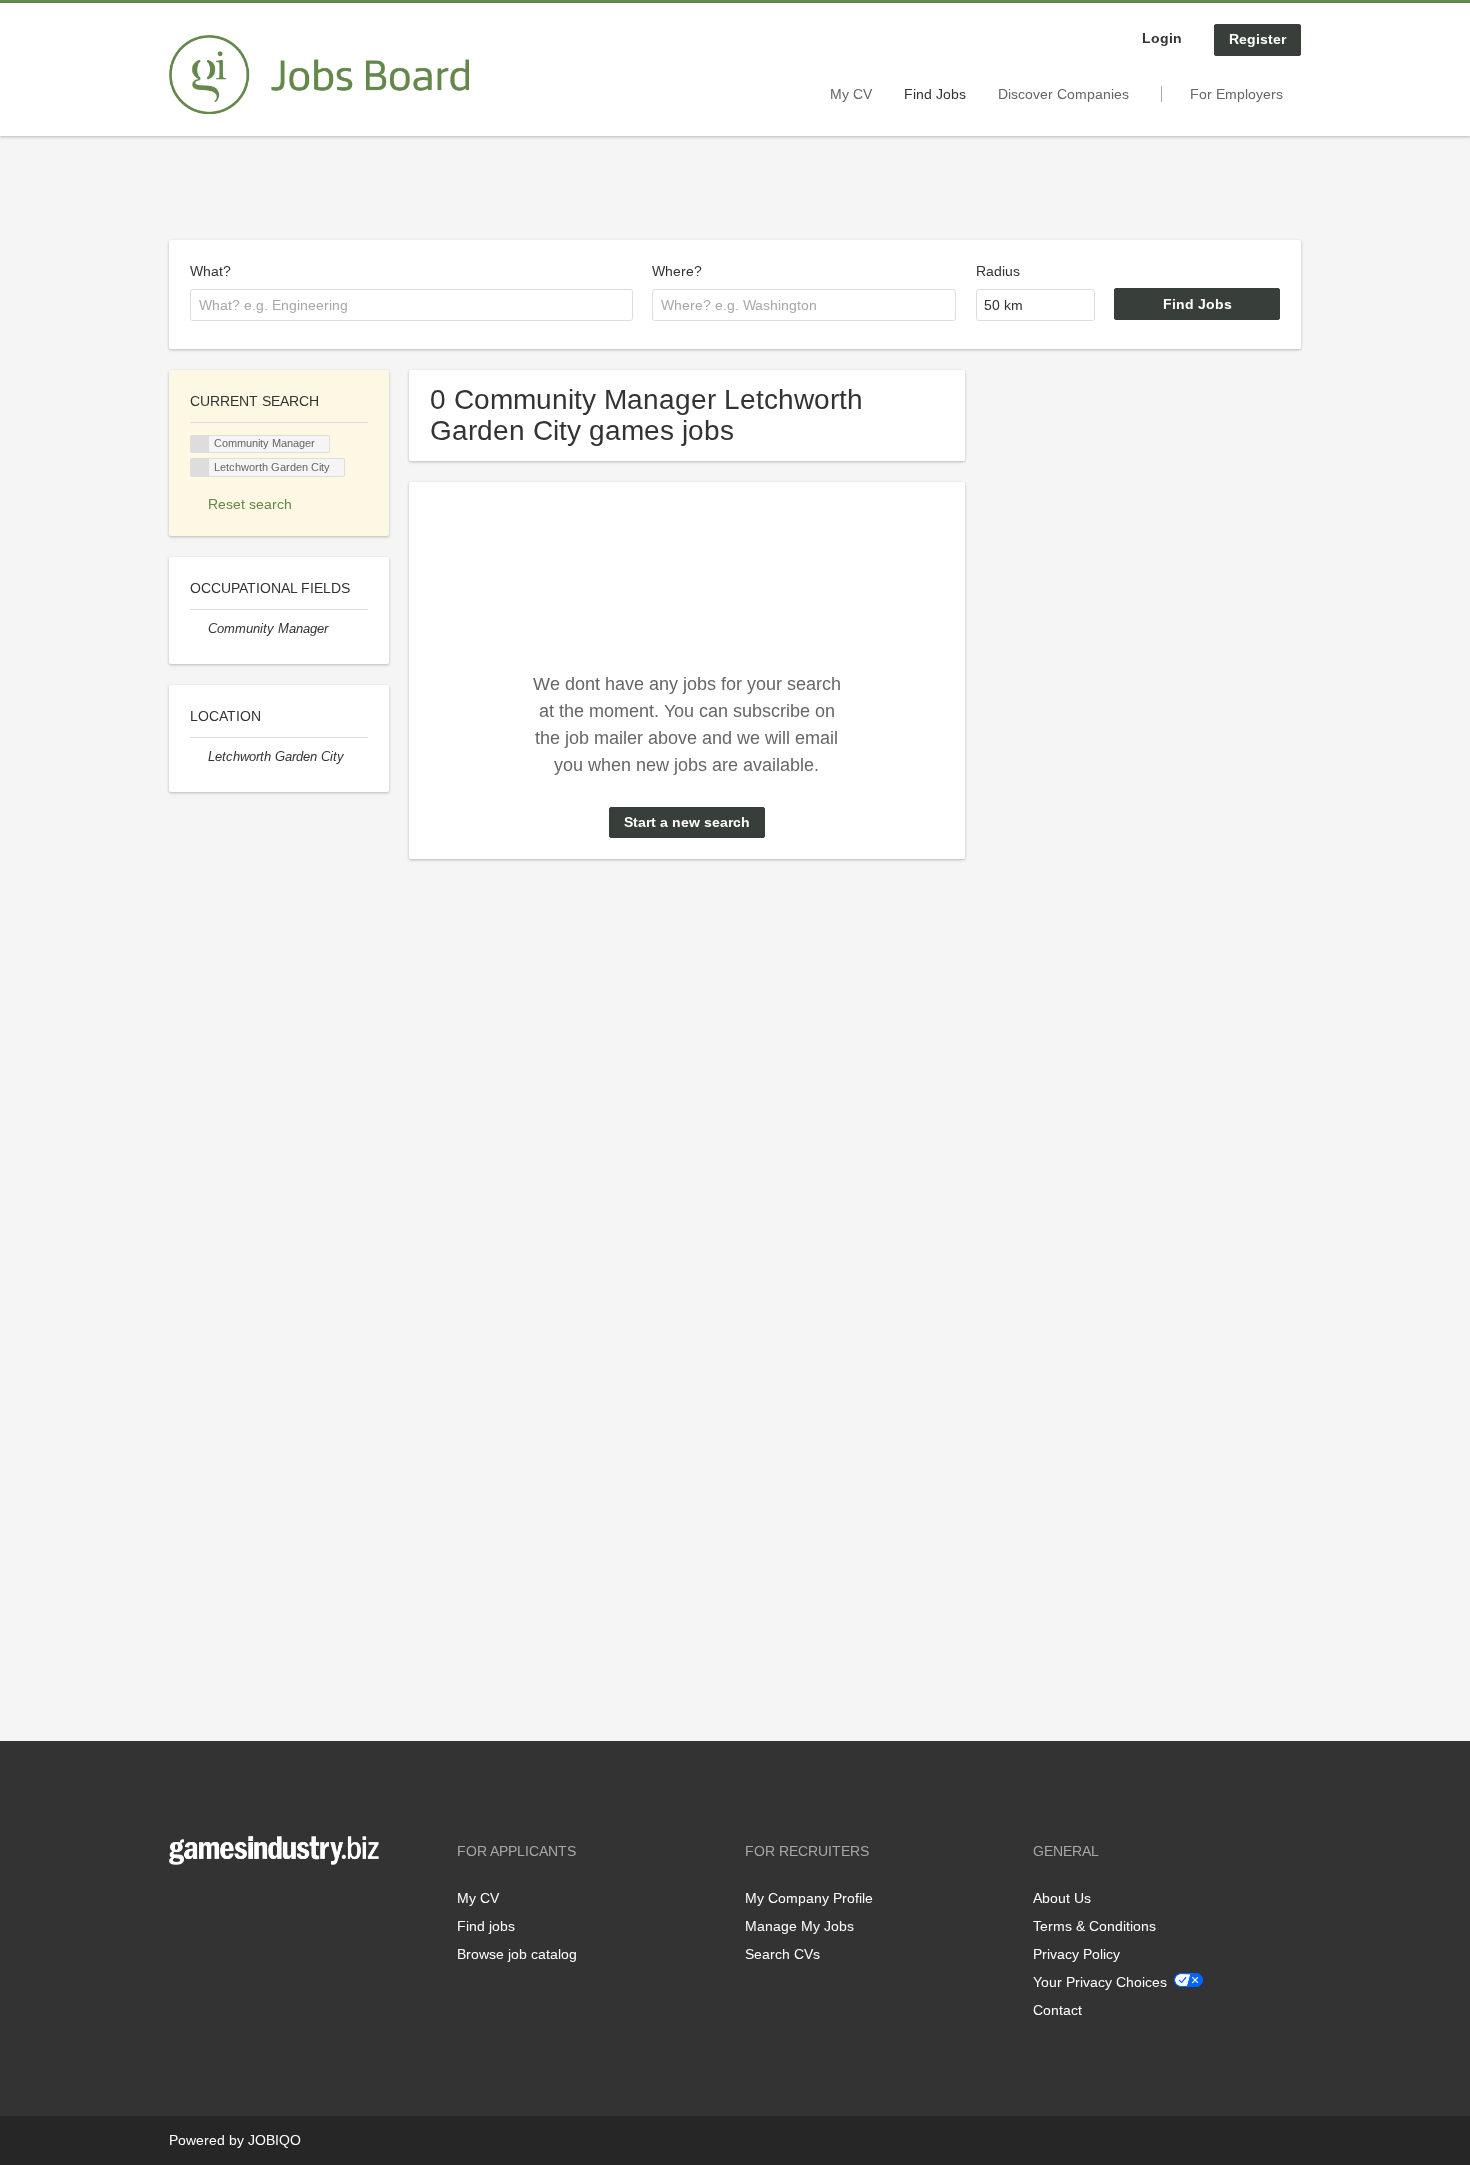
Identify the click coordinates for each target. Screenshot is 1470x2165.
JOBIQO (274, 2140)
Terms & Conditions (1094, 1926)
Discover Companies (1063, 94)
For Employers (1236, 94)
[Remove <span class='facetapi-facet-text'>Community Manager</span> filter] (200, 444)
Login (1162, 38)
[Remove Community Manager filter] (199, 629)
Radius (998, 271)
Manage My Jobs (799, 1926)
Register (1257, 39)
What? (210, 271)
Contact (1057, 2010)
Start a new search (687, 822)
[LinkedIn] (246, 1906)
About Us (1062, 1898)
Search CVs (782, 1954)
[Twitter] (216, 1906)
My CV (851, 94)
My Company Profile (809, 1898)
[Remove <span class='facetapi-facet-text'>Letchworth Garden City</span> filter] (200, 467)
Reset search (250, 504)
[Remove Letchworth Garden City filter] (199, 757)
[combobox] (411, 305)
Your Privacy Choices (1100, 1982)
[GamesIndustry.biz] (319, 75)
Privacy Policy (1076, 1954)
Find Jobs (935, 94)
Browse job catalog (517, 1954)
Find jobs (486, 1926)
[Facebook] (183, 1906)
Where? (677, 271)
